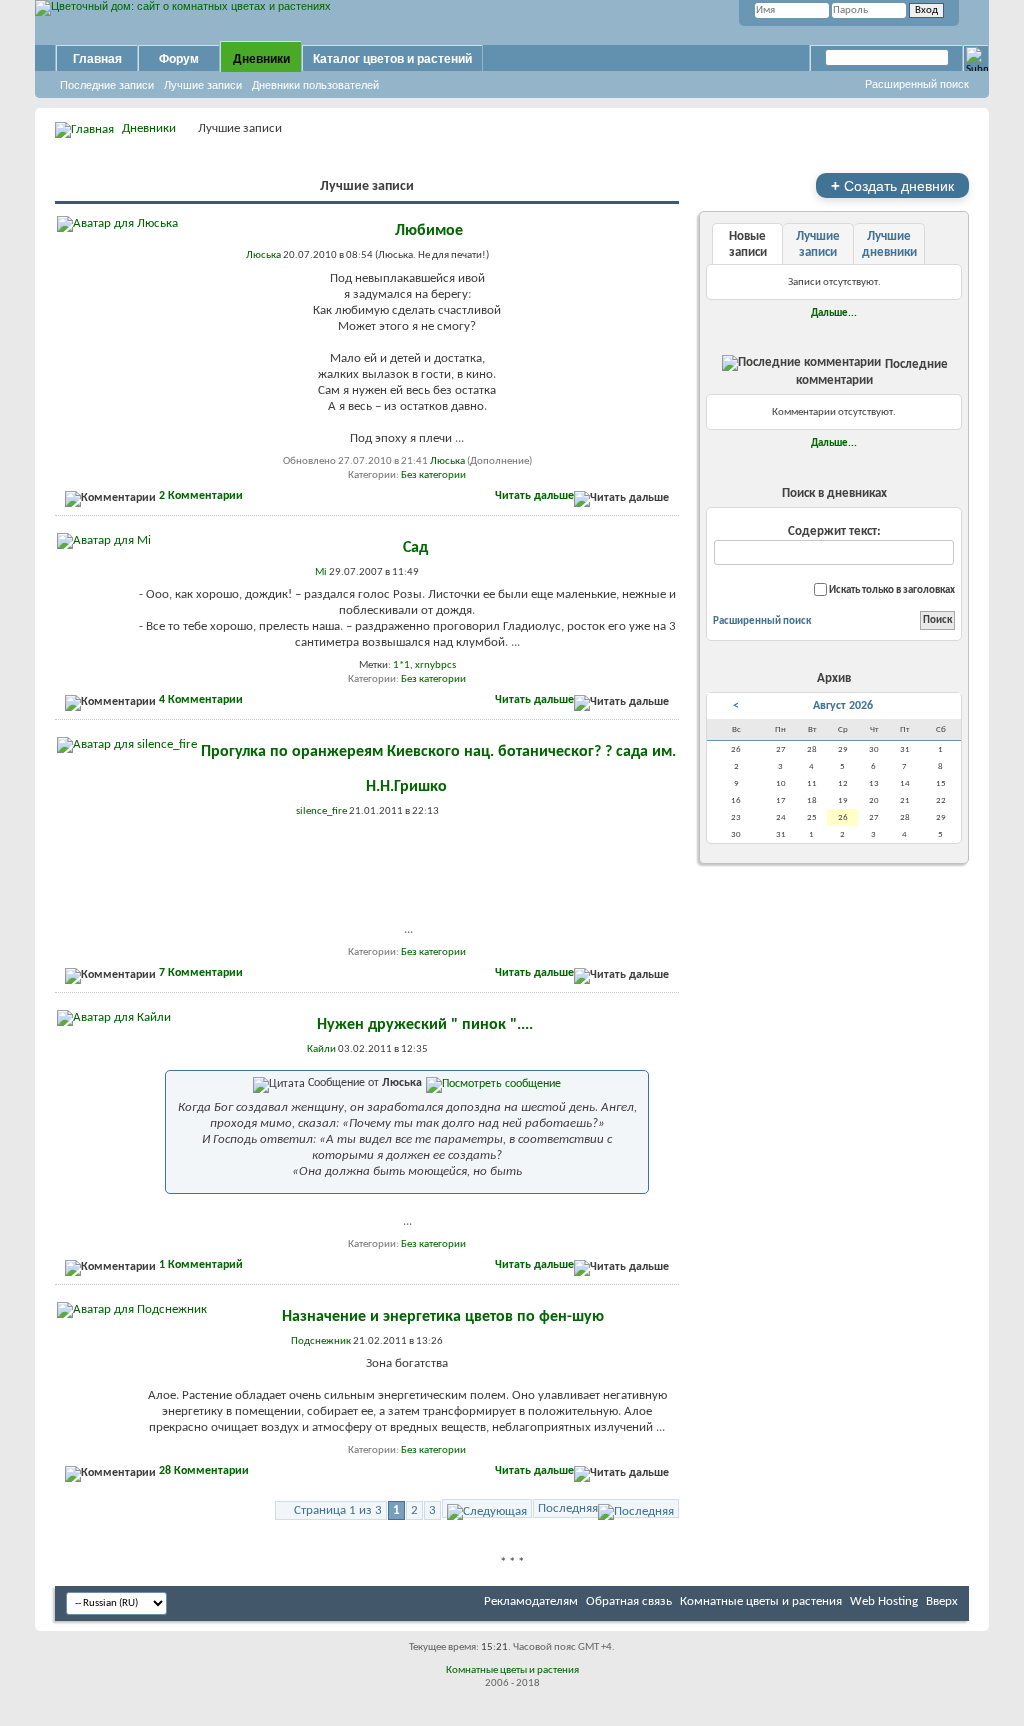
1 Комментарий (201, 1265)
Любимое (429, 231)
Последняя (568, 1508)
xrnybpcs (435, 665)
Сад (415, 548)
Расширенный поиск (917, 84)
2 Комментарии (201, 496)
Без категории (433, 475)
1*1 (401, 665)
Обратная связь (629, 1601)
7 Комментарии (201, 973)
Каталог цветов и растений (392, 59)
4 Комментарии (201, 700)
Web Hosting (884, 1601)
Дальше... (834, 313)
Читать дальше (534, 496)
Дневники (261, 59)
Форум (179, 59)
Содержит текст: (834, 531)
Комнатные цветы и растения (761, 1601)
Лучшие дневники (889, 244)
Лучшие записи (203, 85)
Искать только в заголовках (891, 590)
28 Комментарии (204, 1471)
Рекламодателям (531, 1601)
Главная (97, 59)
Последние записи (107, 85)
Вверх (942, 1601)
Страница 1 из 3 (338, 1510)
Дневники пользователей (315, 85)
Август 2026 (843, 706)
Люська (447, 461)
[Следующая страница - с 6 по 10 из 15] (487, 1508)
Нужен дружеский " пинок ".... (425, 1025)
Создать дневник (892, 185)
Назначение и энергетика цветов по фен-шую (443, 1317)
